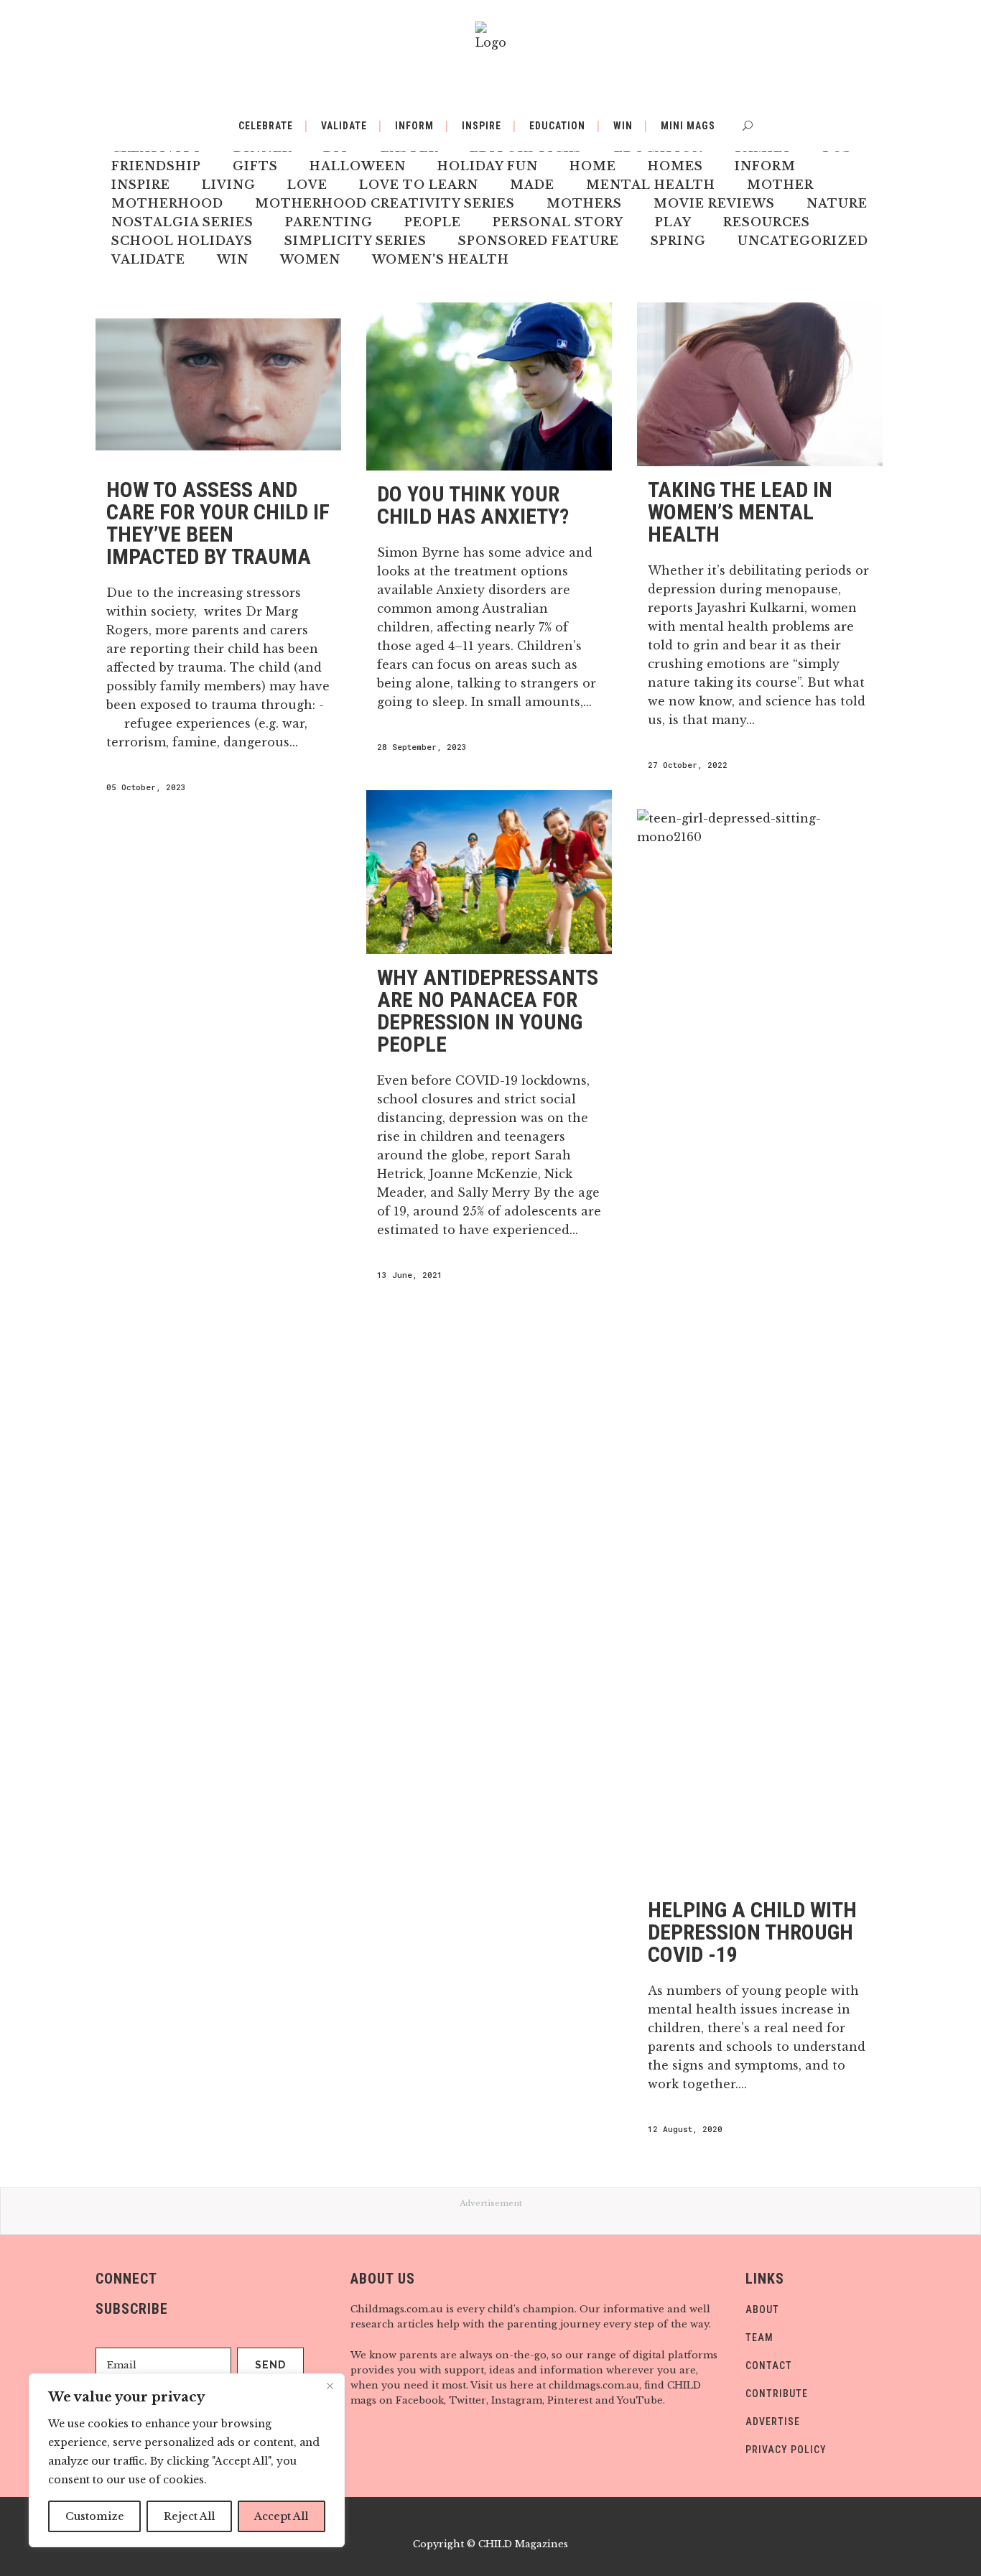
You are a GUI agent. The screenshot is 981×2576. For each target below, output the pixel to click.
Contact (769, 2366)
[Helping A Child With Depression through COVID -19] (760, 1348)
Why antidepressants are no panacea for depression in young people (488, 1011)
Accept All (281, 2516)
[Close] (330, 2386)
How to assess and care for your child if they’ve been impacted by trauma (218, 523)
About (762, 2309)
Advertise (773, 2422)
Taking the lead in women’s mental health (740, 512)
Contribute (777, 2394)
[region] (187, 2460)
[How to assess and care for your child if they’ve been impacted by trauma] (218, 384)
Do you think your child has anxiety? (473, 505)
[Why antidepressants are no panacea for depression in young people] (489, 872)
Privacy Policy (786, 2450)
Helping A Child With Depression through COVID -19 (752, 1932)
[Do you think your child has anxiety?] (489, 386)
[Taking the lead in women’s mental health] (760, 384)
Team (759, 2338)
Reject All (189, 2516)
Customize (95, 2516)
